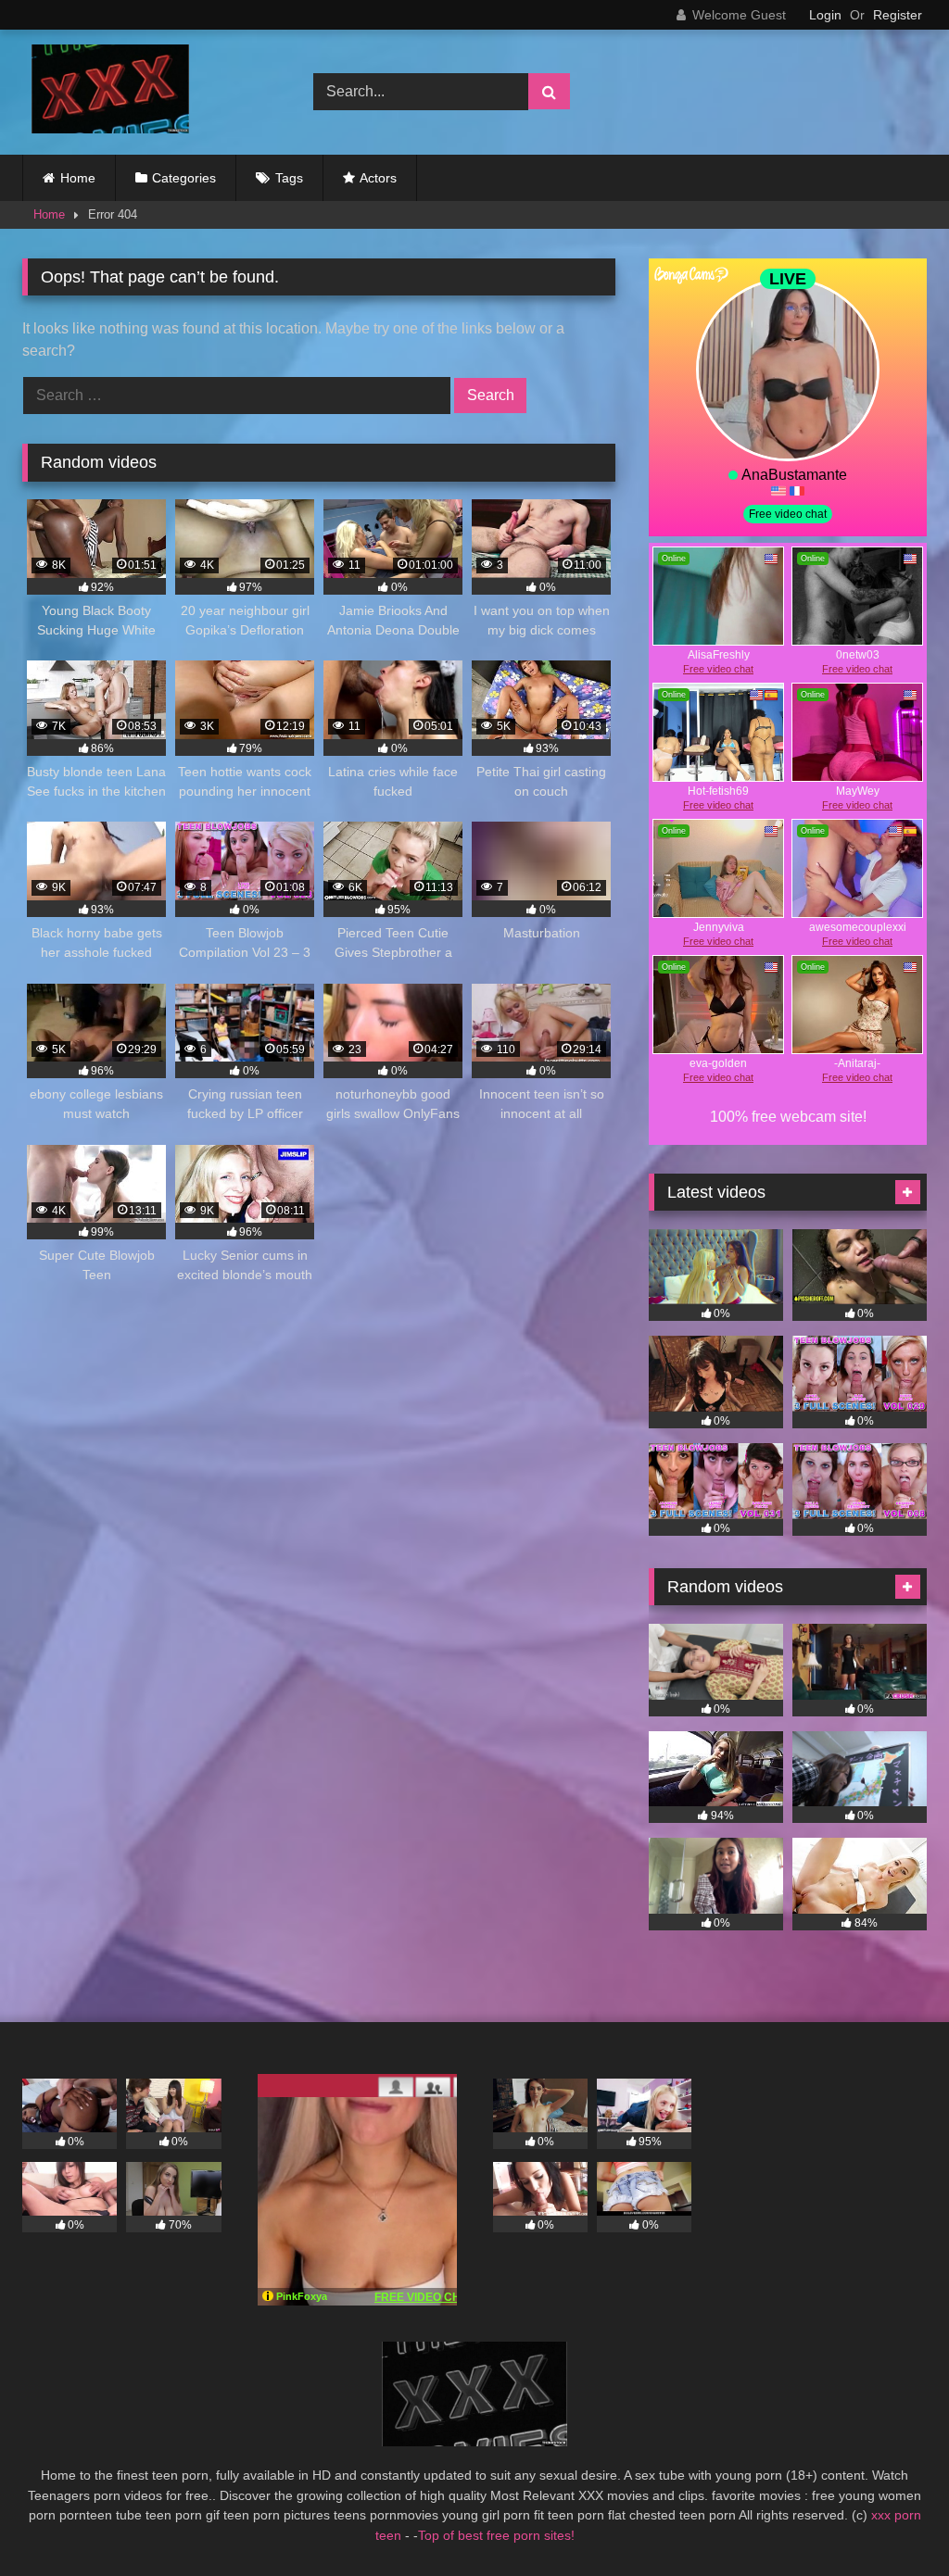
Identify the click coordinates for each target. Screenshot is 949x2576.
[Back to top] (892, 2521)
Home (78, 178)
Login (825, 15)
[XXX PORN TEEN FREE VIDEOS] (146, 92)
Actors (378, 178)
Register (898, 15)
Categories (184, 178)
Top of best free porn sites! (496, 2535)
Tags (289, 178)
